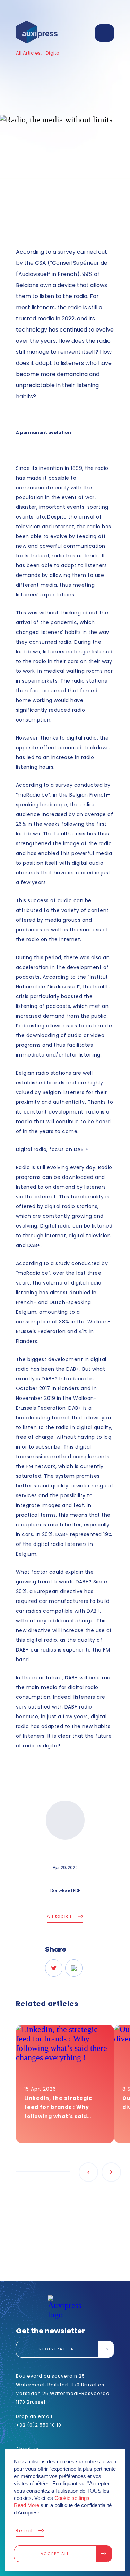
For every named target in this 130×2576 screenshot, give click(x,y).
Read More (27, 2505)
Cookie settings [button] (72, 2498)
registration (57, 2349)
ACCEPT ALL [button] (55, 2554)
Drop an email (34, 2416)
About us (27, 2449)
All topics (59, 1916)
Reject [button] (24, 2531)
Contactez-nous (57, 2278)
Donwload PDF (65, 1890)
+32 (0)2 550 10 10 (39, 2425)
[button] (105, 33)
